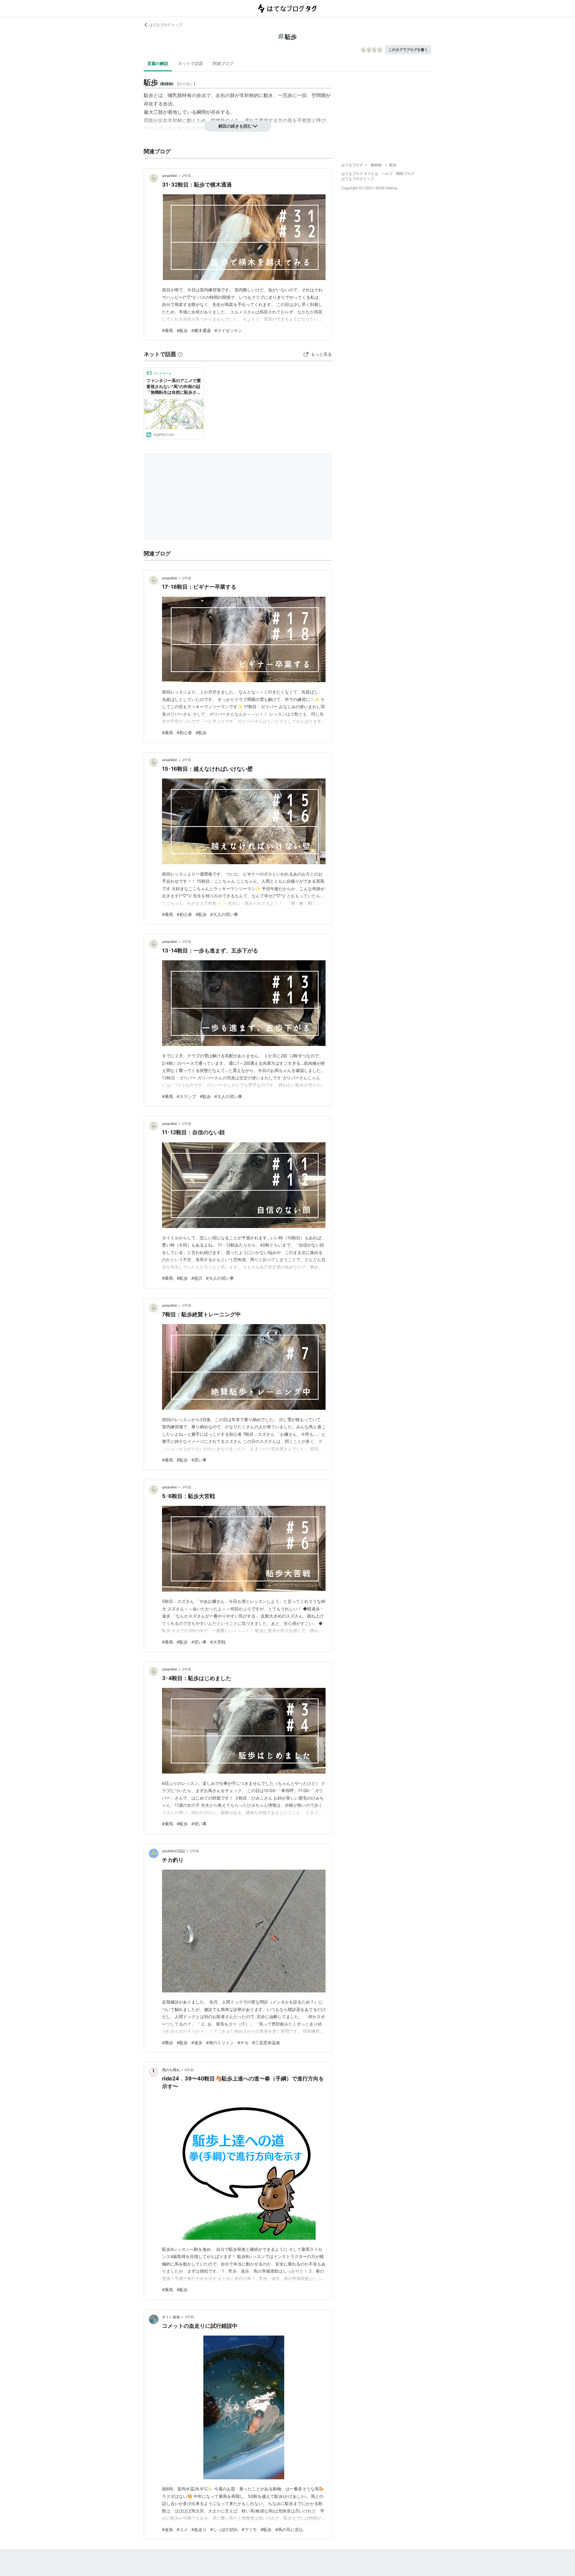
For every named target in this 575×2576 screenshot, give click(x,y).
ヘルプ (387, 174)
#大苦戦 (218, 1642)
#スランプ (186, 1096)
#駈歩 (182, 330)
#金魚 (168, 2529)
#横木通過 (201, 330)
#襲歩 (168, 2043)
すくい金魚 (171, 2317)
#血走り (199, 2529)
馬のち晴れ (171, 2070)
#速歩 (197, 2043)
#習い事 (199, 1460)
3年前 (187, 578)
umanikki (170, 176)
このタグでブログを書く (408, 50)
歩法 (201, 95)
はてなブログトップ (358, 179)
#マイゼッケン (228, 330)
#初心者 (184, 733)
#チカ (243, 2043)
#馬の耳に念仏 (289, 2529)
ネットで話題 (190, 63)
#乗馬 (168, 330)
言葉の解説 (158, 63)
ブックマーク (159, 373)
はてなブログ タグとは (360, 174)
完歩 (287, 95)
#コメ (182, 2529)
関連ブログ (223, 63)
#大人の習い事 (224, 914)
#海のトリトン (220, 2043)
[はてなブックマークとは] (180, 354)
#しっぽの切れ (224, 2529)
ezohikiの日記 (174, 1851)
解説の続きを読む (235, 126)
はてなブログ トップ (166, 25)
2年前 (186, 176)
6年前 (189, 2070)
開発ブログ (405, 174)
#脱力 (197, 1278)
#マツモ (249, 2529)
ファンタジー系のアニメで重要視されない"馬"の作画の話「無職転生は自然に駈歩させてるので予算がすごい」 (174, 387)
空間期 (319, 95)
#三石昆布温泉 (266, 2043)
